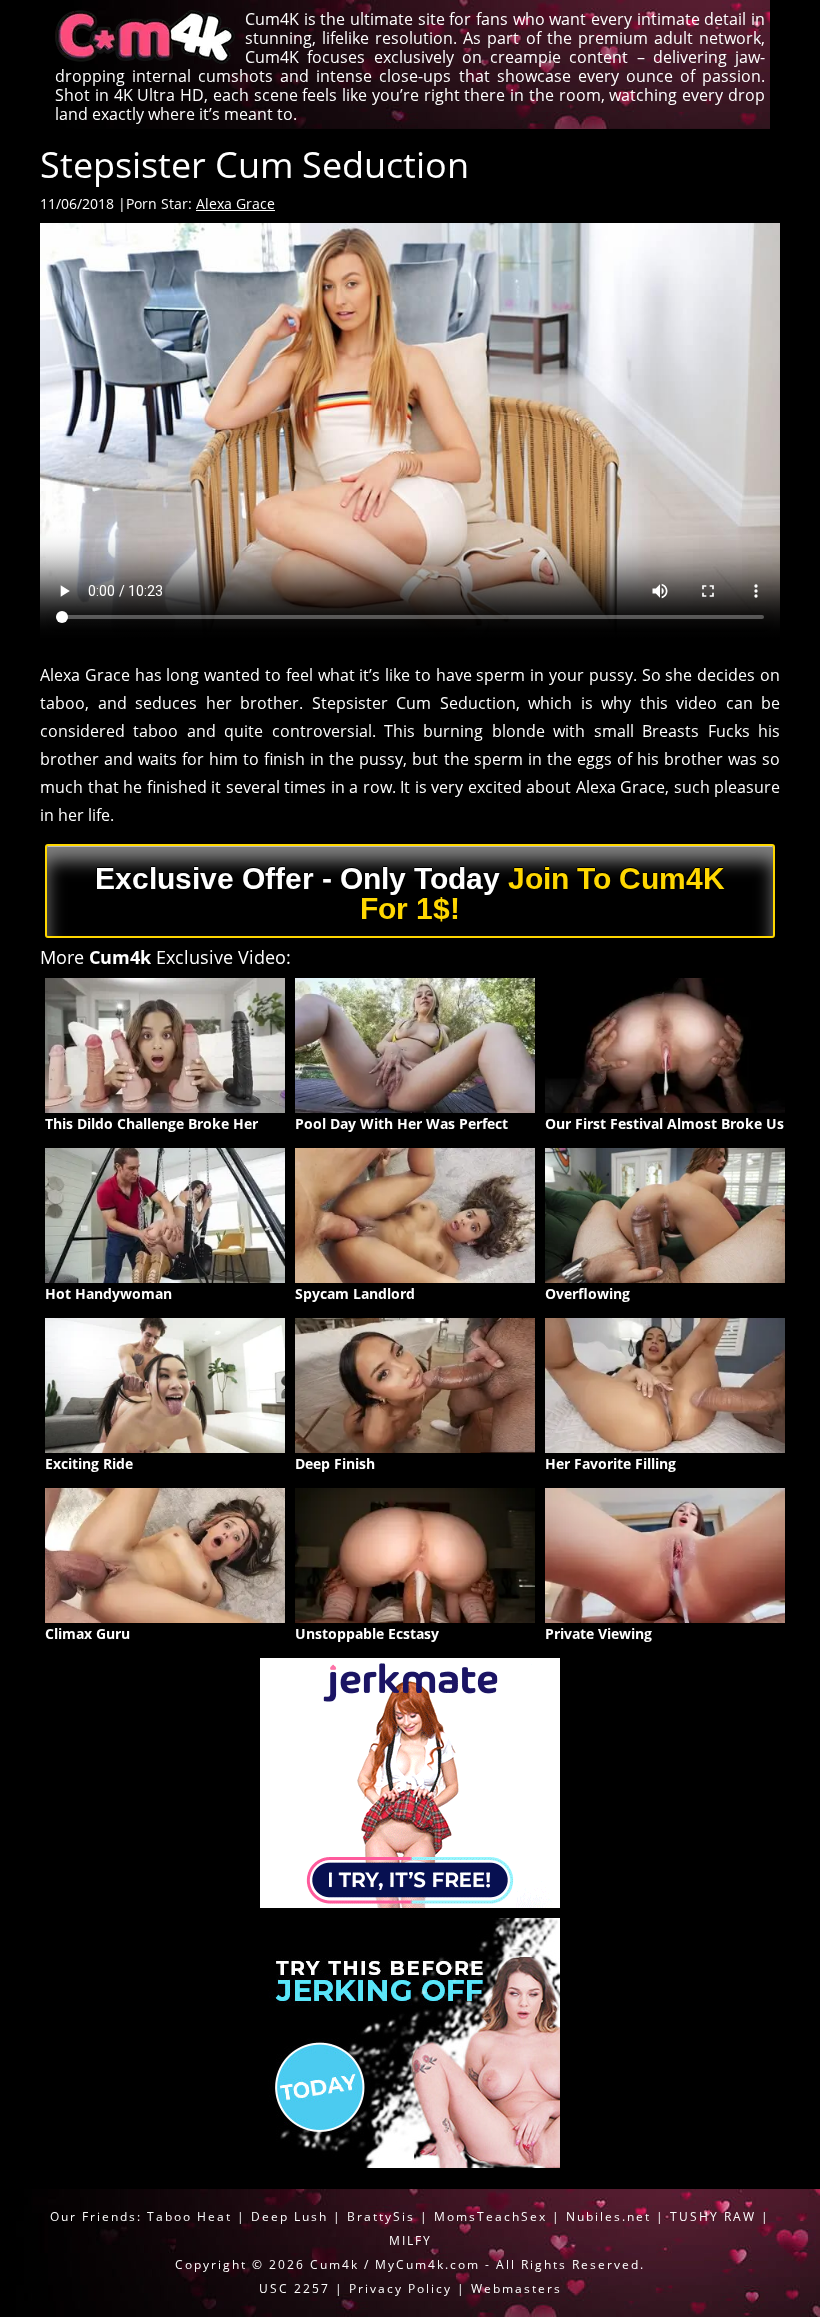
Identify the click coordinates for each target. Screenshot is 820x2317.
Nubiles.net (608, 2216)
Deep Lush (289, 2216)
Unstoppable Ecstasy (367, 1633)
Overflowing (587, 1293)
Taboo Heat (189, 2216)
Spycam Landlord (355, 1293)
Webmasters (516, 2288)
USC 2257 (294, 2288)
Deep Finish (335, 1463)
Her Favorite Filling (610, 1463)
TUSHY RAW (715, 2216)
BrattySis (381, 2216)
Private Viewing (598, 1633)
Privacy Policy (400, 2288)
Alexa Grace (235, 203)
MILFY (410, 2240)
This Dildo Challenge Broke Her (151, 1123)
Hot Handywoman (108, 1293)
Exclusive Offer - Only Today (410, 893)
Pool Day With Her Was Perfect (401, 1123)
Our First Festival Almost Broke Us (664, 1123)
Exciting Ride (89, 1463)
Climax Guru (87, 1633)
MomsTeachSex (490, 2216)
